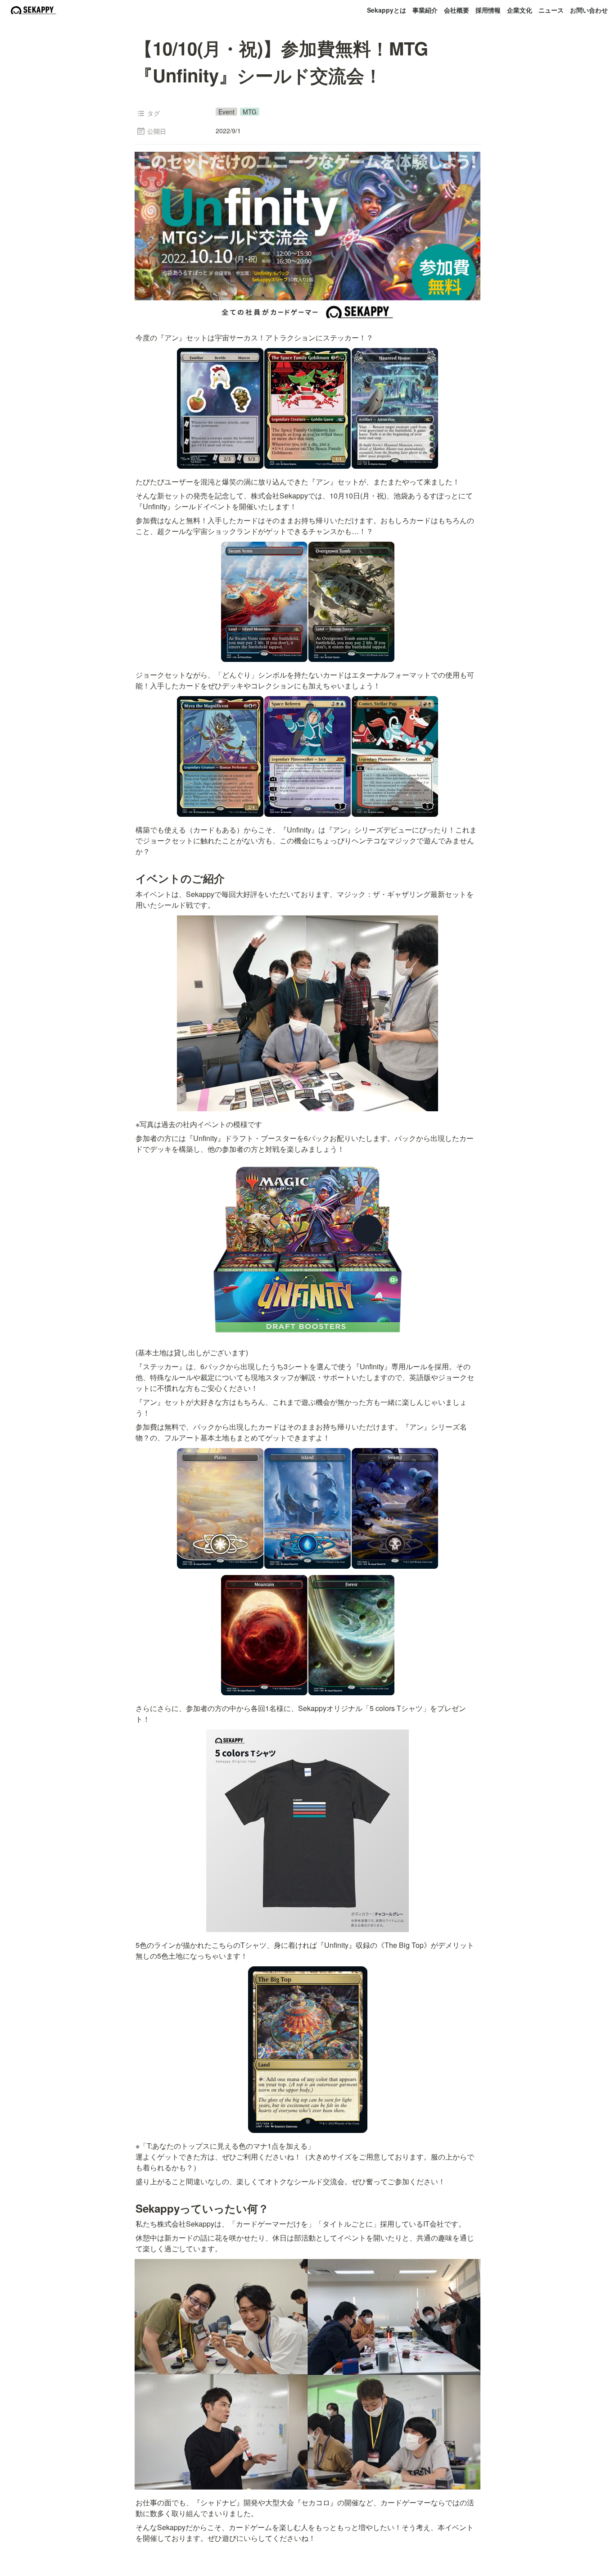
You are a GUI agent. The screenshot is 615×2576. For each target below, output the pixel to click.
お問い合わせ (589, 10)
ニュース (551, 10)
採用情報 (488, 10)
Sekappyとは (387, 10)
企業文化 (520, 10)
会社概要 (457, 10)
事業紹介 (425, 10)
